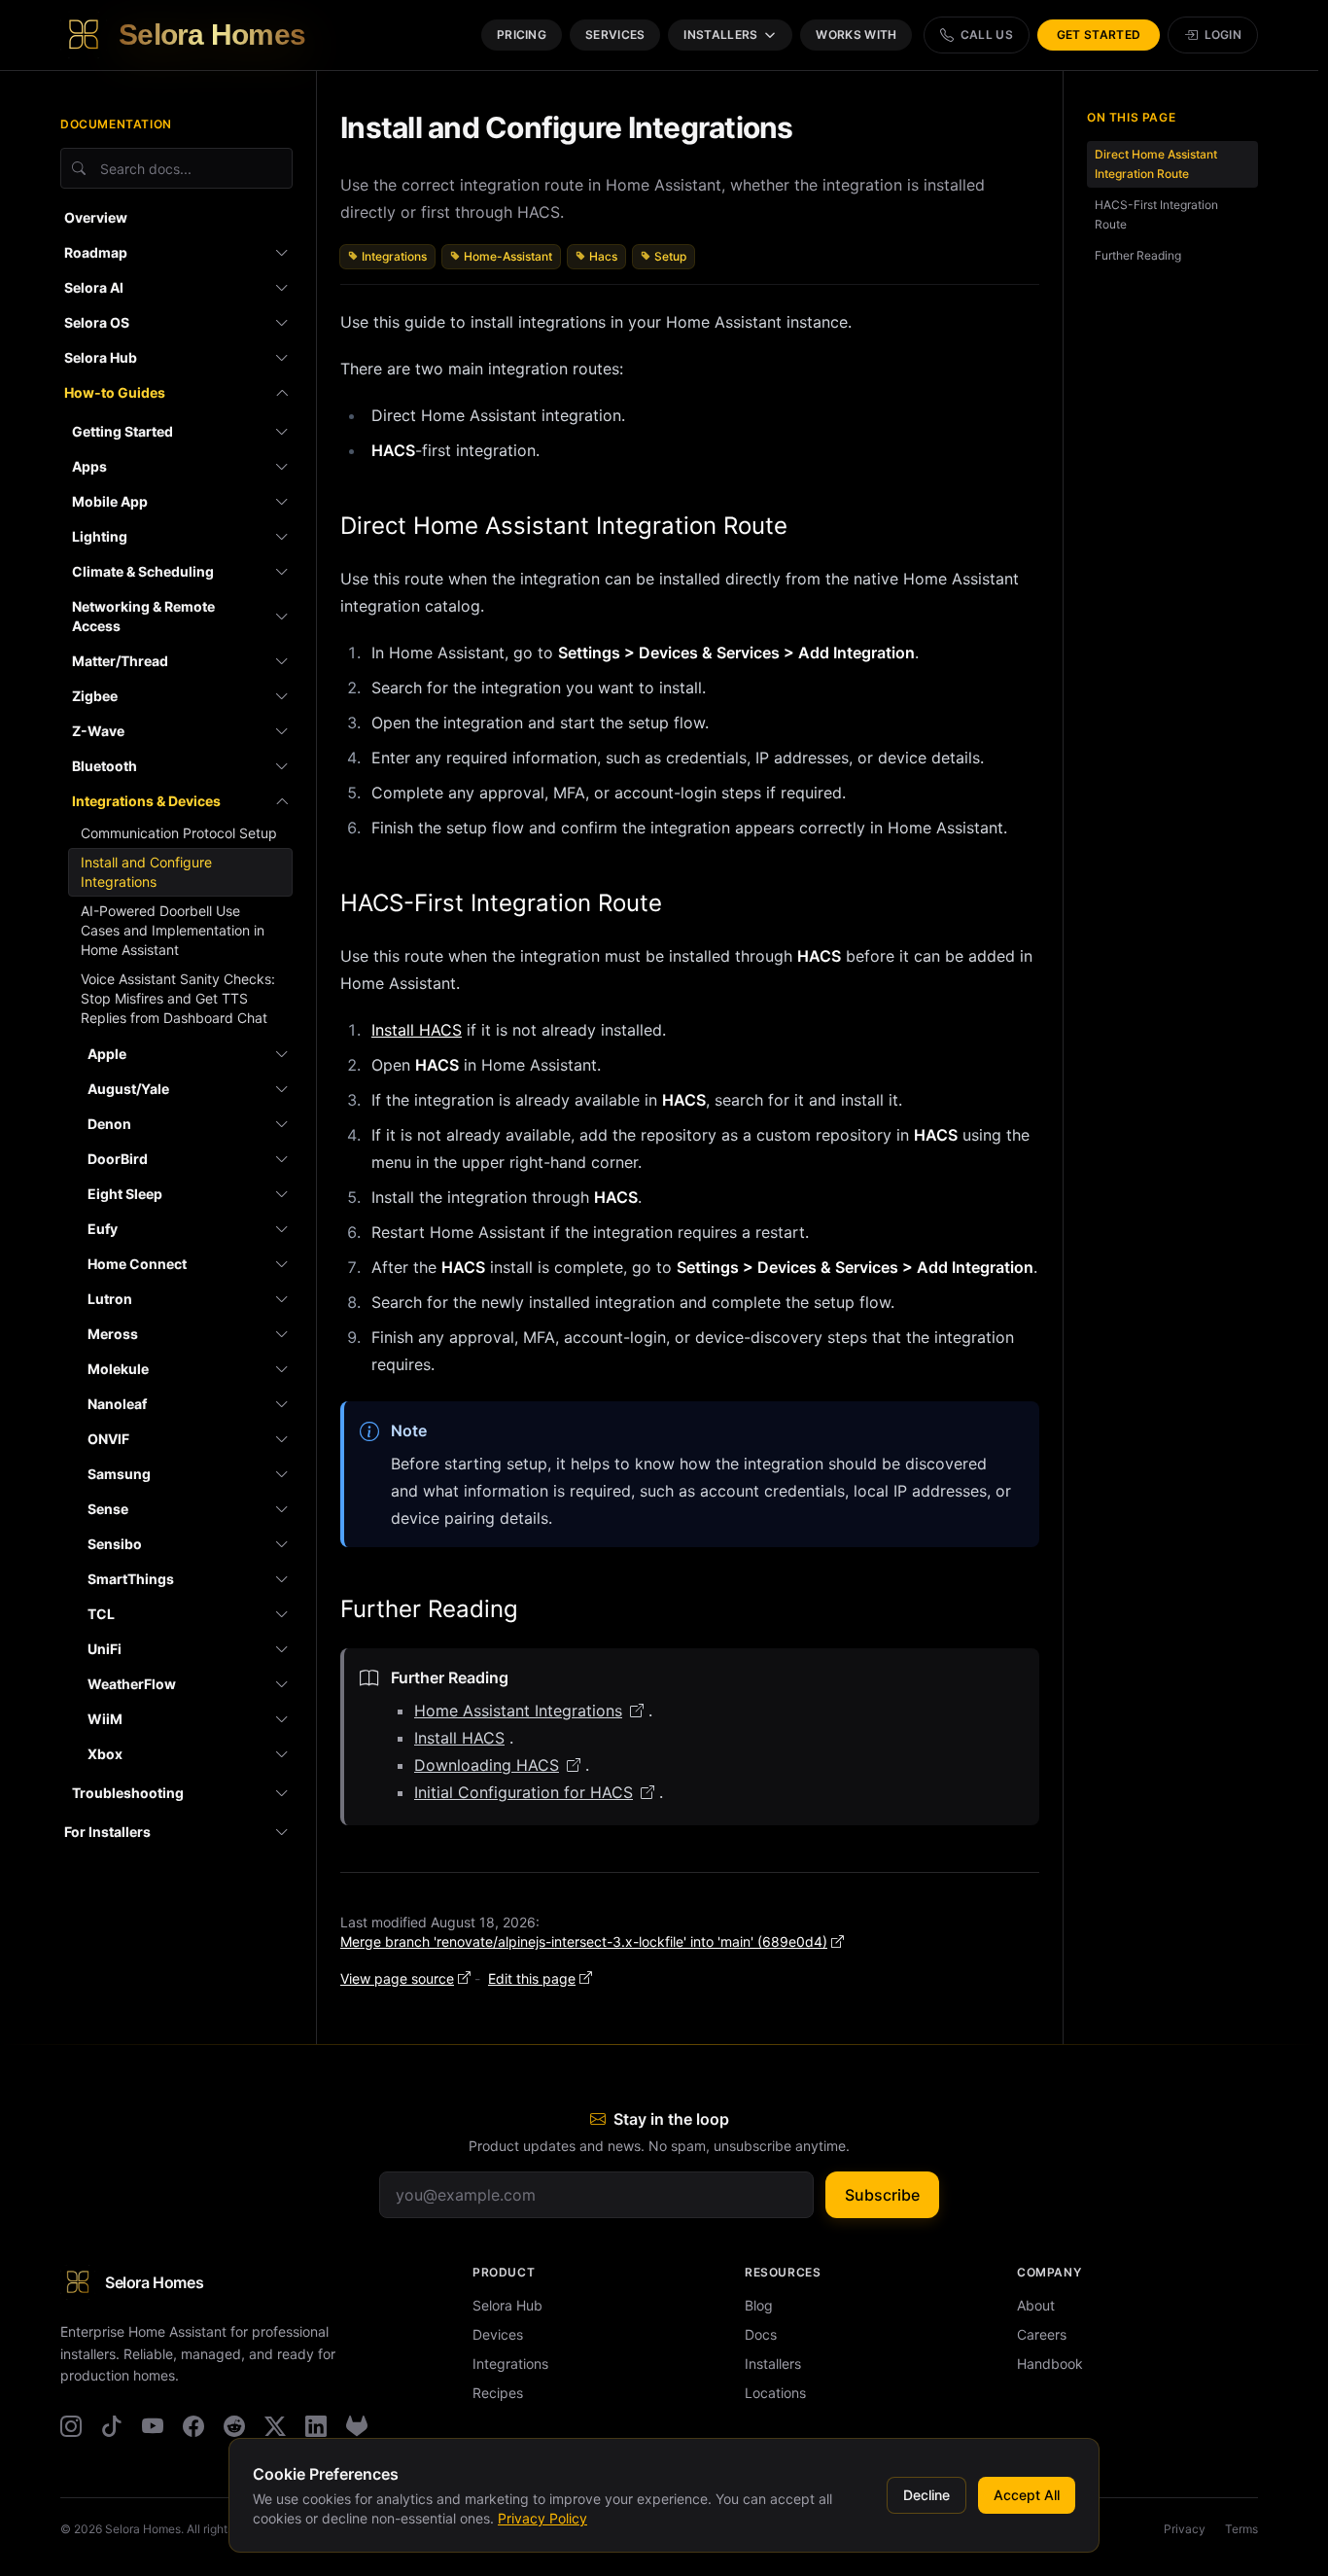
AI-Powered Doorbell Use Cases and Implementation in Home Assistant (173, 930)
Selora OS (97, 322)
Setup (670, 256)
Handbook (1050, 2364)
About (1036, 2305)
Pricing (522, 35)
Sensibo (115, 1544)
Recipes (498, 2393)
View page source (397, 1978)
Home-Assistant (508, 256)
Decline (926, 2495)
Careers (1042, 2334)
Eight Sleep (125, 1194)
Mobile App (110, 501)
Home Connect (137, 1264)
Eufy (103, 1229)
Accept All (1027, 2495)
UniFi (105, 1649)
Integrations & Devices (146, 801)
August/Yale (128, 1089)
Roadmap (96, 252)
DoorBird (118, 1159)
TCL (101, 1614)
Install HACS (417, 1030)
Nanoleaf (117, 1404)
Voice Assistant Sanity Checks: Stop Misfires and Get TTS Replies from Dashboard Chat (178, 998)
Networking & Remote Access (143, 616)
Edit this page (532, 1978)
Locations (775, 2393)
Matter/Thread (120, 661)
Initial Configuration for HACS (524, 1792)
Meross (113, 1334)
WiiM (105, 1719)
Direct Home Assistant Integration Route (564, 526)
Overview (96, 217)
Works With (856, 35)
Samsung (119, 1474)
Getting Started (122, 431)
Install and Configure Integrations (146, 872)
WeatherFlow (132, 1684)
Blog (759, 2305)
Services (615, 35)
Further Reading (429, 1609)
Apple (107, 1054)
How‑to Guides (115, 392)
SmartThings (131, 1579)
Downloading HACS (487, 1765)
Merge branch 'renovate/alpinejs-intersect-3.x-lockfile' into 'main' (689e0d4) (584, 1941)
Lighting (100, 536)
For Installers (107, 1832)
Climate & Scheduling (143, 571)
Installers (720, 35)
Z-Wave (98, 731)
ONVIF (108, 1439)
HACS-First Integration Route (501, 903)
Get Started (1099, 35)
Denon (109, 1124)
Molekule (118, 1369)
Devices (498, 2334)
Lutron (110, 1299)
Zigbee (95, 696)
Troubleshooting (128, 1793)
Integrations (394, 256)
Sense (108, 1509)
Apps (89, 466)
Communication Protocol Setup (179, 833)
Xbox (105, 1754)
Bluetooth (105, 766)
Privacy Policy (542, 2518)
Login (1223, 35)
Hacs (603, 256)
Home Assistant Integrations (518, 1711)
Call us (987, 35)
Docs (761, 2334)
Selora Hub (101, 357)
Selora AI (94, 287)
